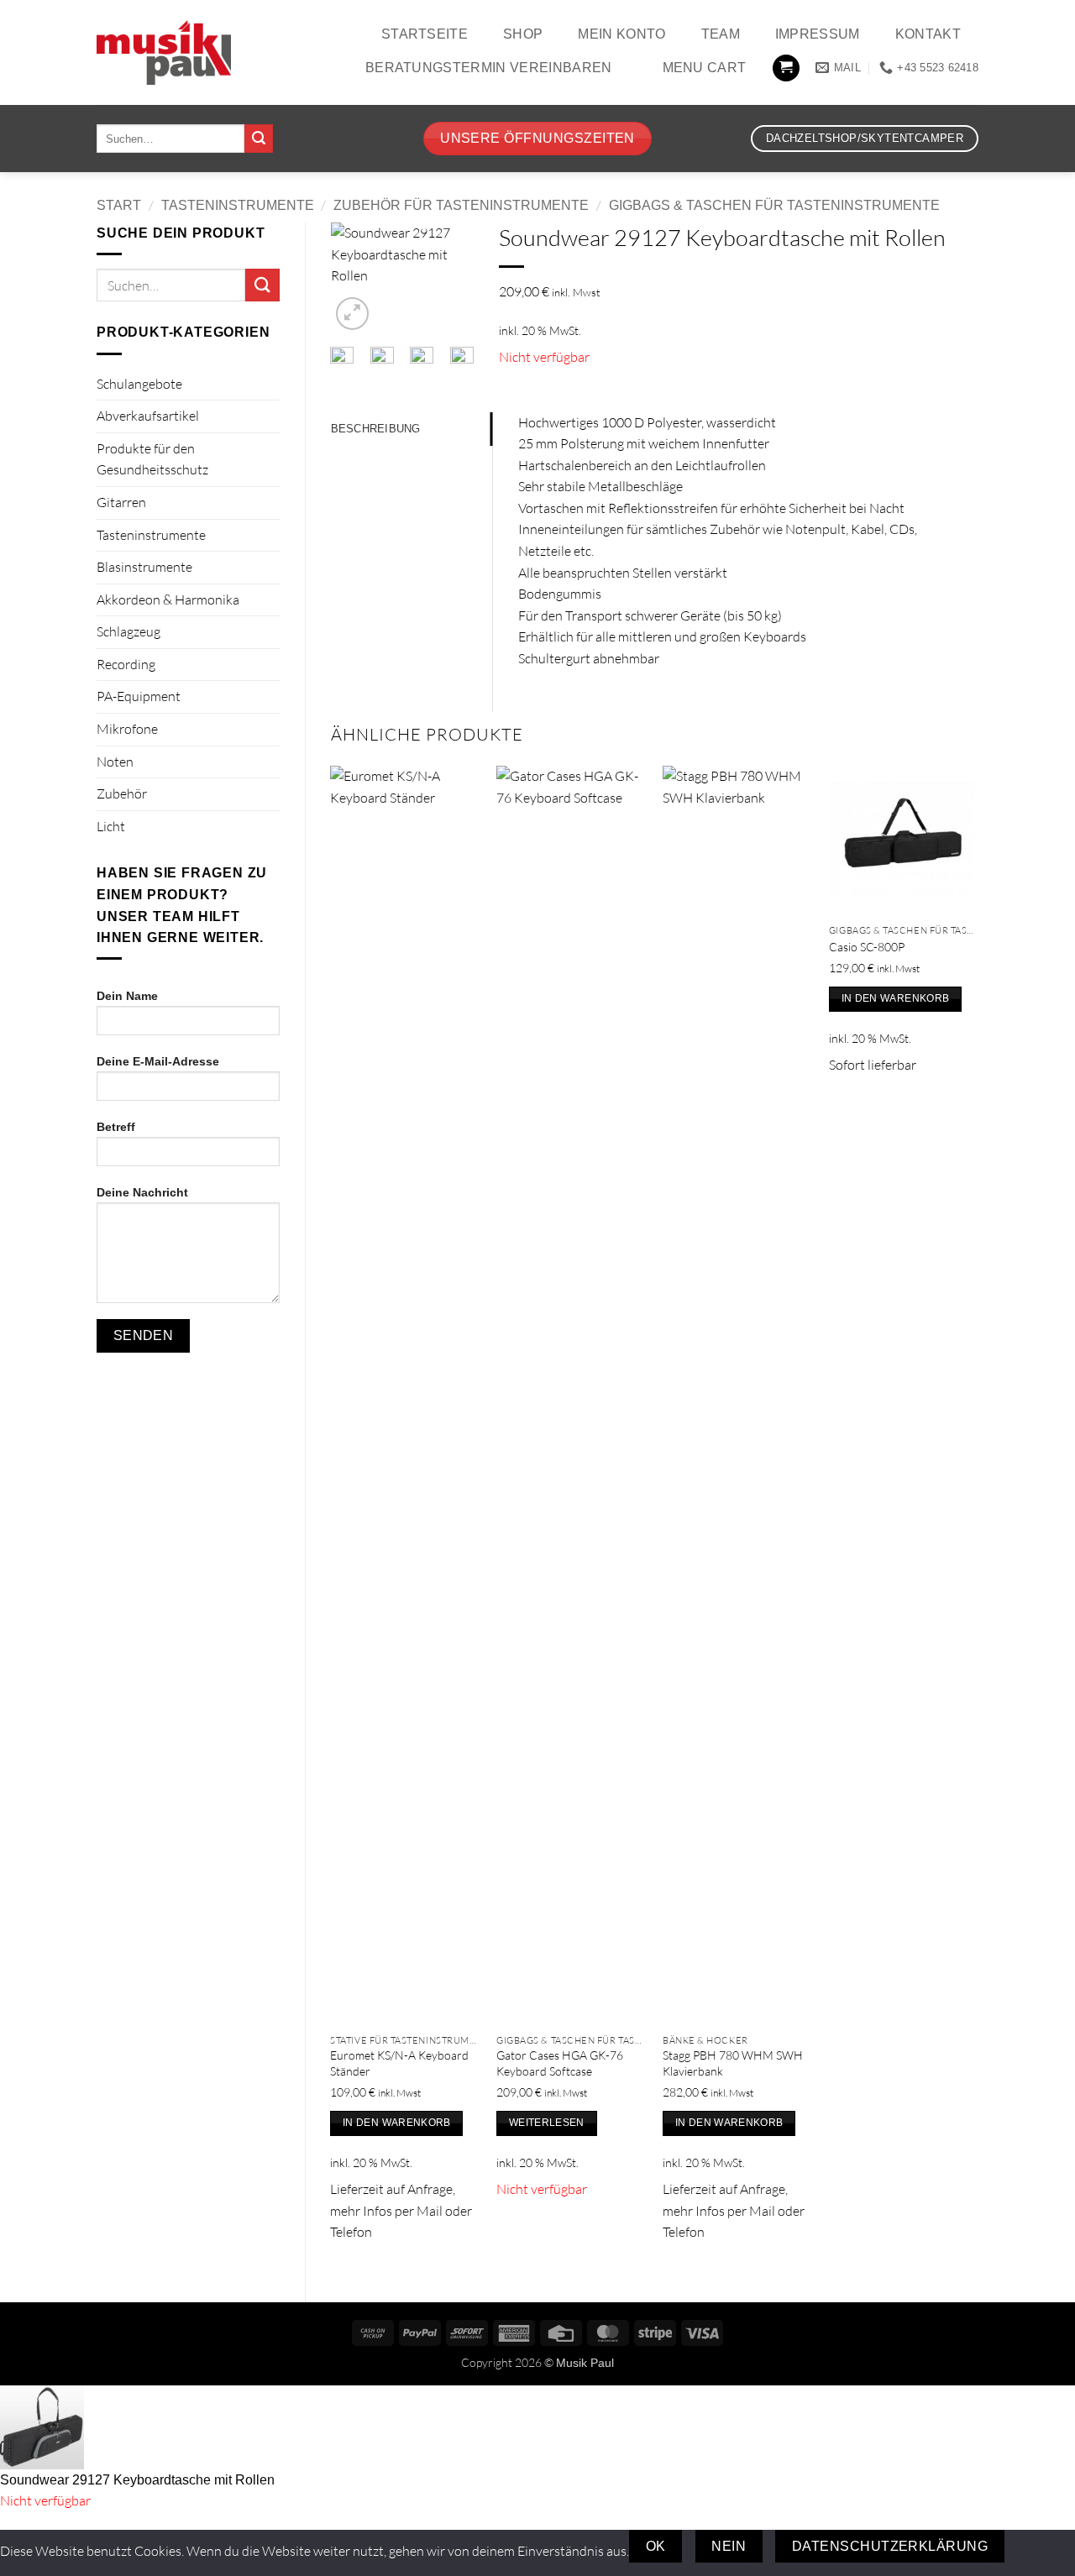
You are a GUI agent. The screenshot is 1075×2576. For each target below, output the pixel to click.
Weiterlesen (547, 2123)
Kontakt (928, 34)
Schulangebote (139, 384)
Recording (126, 664)
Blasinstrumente (144, 567)
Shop (523, 34)
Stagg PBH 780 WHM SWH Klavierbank (733, 2063)
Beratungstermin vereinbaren (489, 68)
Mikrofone (127, 729)
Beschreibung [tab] (376, 429)
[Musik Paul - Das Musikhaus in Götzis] (164, 53)
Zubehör (122, 793)
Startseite (425, 34)
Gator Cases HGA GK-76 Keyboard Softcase (560, 2063)
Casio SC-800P (867, 947)
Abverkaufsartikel (148, 416)
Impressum (818, 34)
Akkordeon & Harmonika (168, 599)
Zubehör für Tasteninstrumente (461, 205)
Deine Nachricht (142, 1192)
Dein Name (127, 996)
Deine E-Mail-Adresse (158, 1061)
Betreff (116, 1127)
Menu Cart (705, 68)
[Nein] (1033, 2546)
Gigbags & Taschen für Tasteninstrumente (774, 205)
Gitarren (121, 502)
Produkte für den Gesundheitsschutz (152, 459)
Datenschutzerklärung (890, 2546)
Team (721, 34)
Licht (111, 826)
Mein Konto (621, 34)
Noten (115, 762)
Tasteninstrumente (238, 205)
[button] (786, 68)
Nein (729, 2546)
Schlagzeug (128, 631)
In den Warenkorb (397, 2123)
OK (656, 2546)
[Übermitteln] (259, 139)
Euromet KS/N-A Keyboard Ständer (399, 2063)
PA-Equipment (139, 696)
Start (119, 205)
